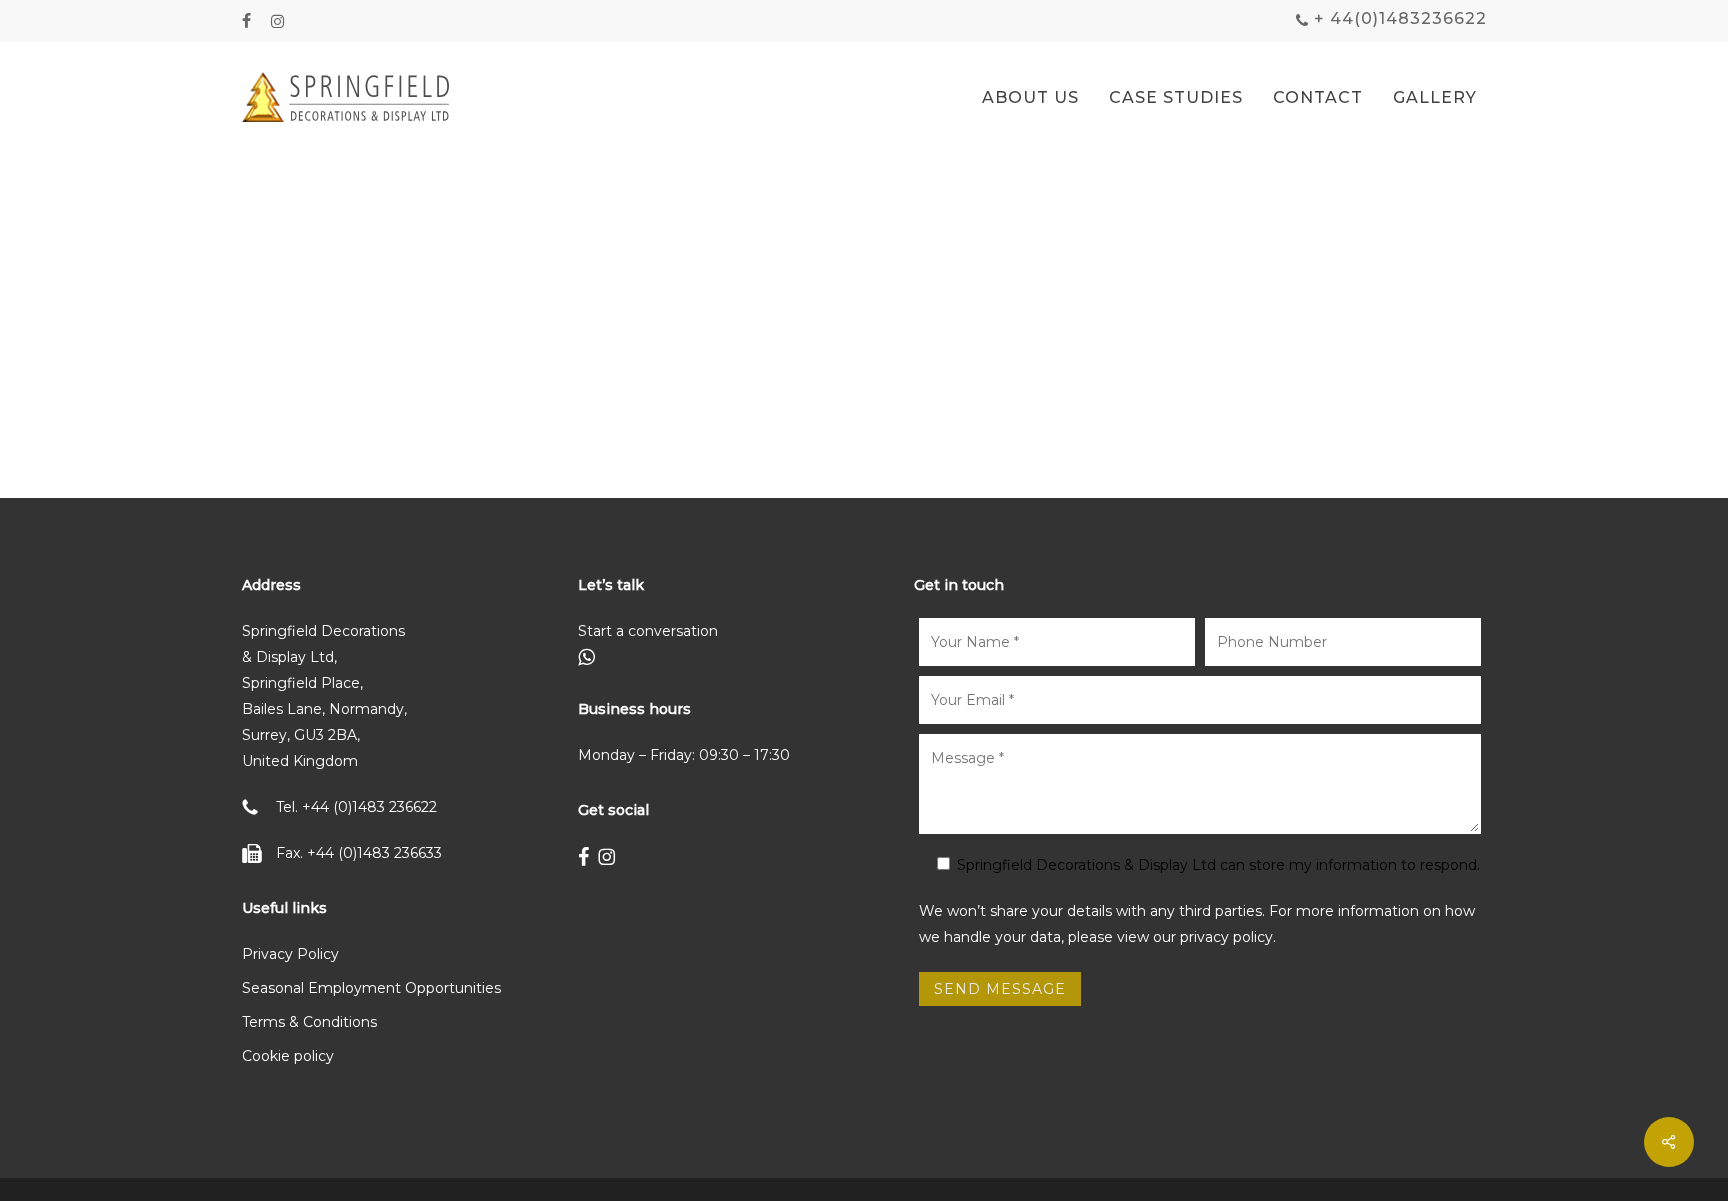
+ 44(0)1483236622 (1398, 18)
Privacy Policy (290, 954)
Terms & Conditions (309, 1022)
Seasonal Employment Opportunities (371, 988)
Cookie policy (288, 1056)
